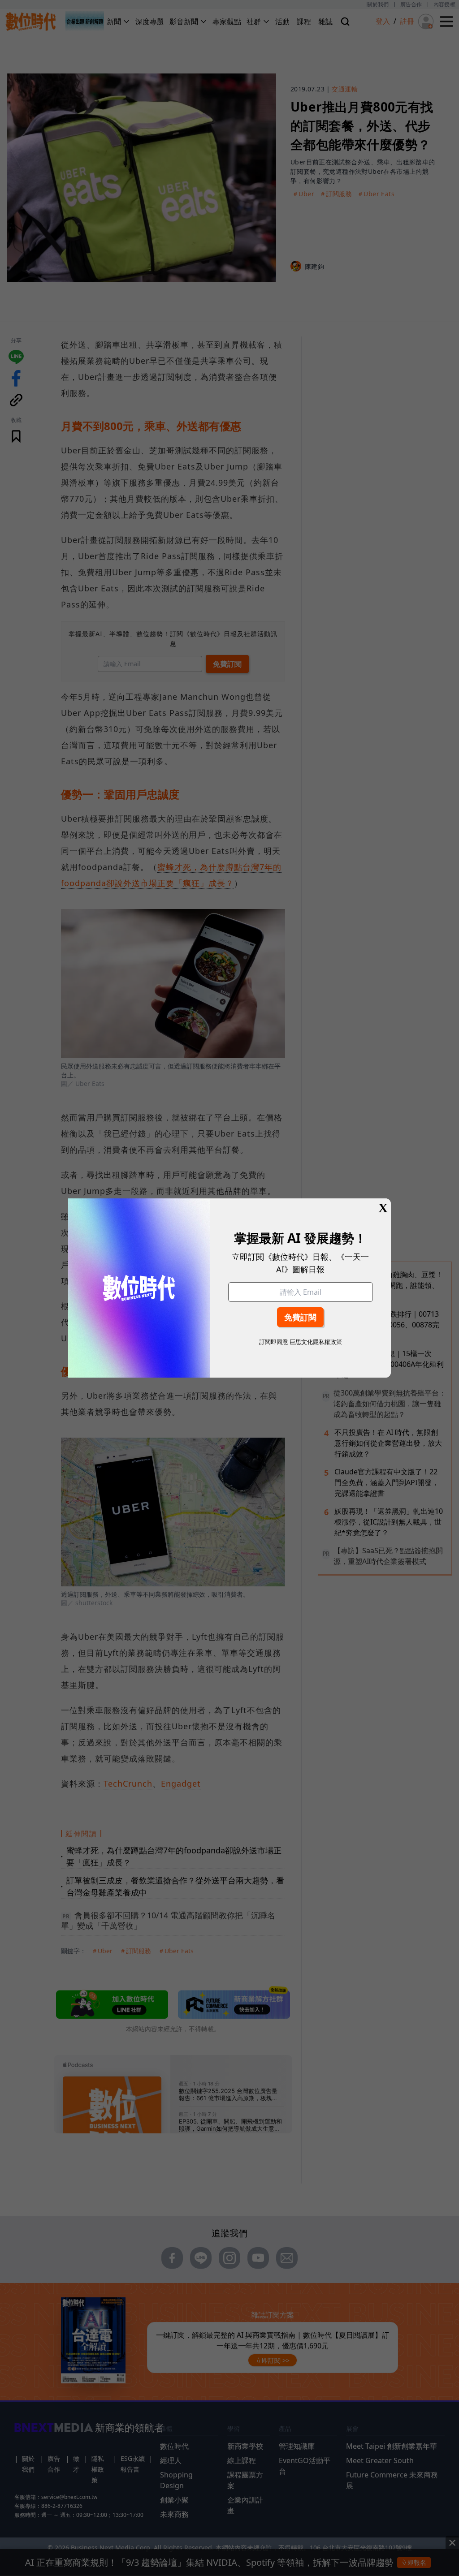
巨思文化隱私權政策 (316, 1342)
